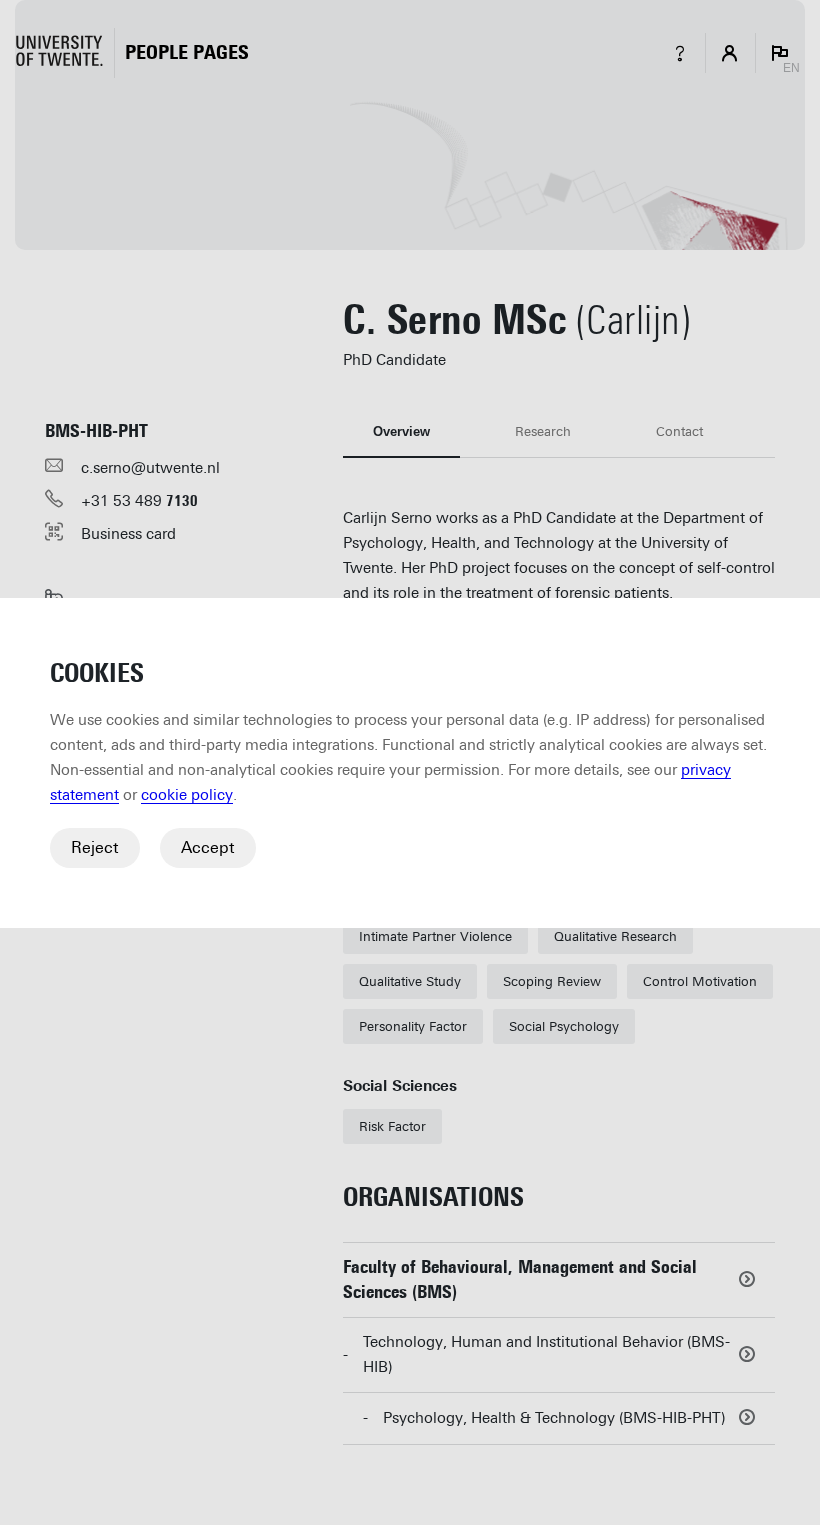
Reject (95, 847)
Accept (208, 847)
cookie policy (187, 795)
